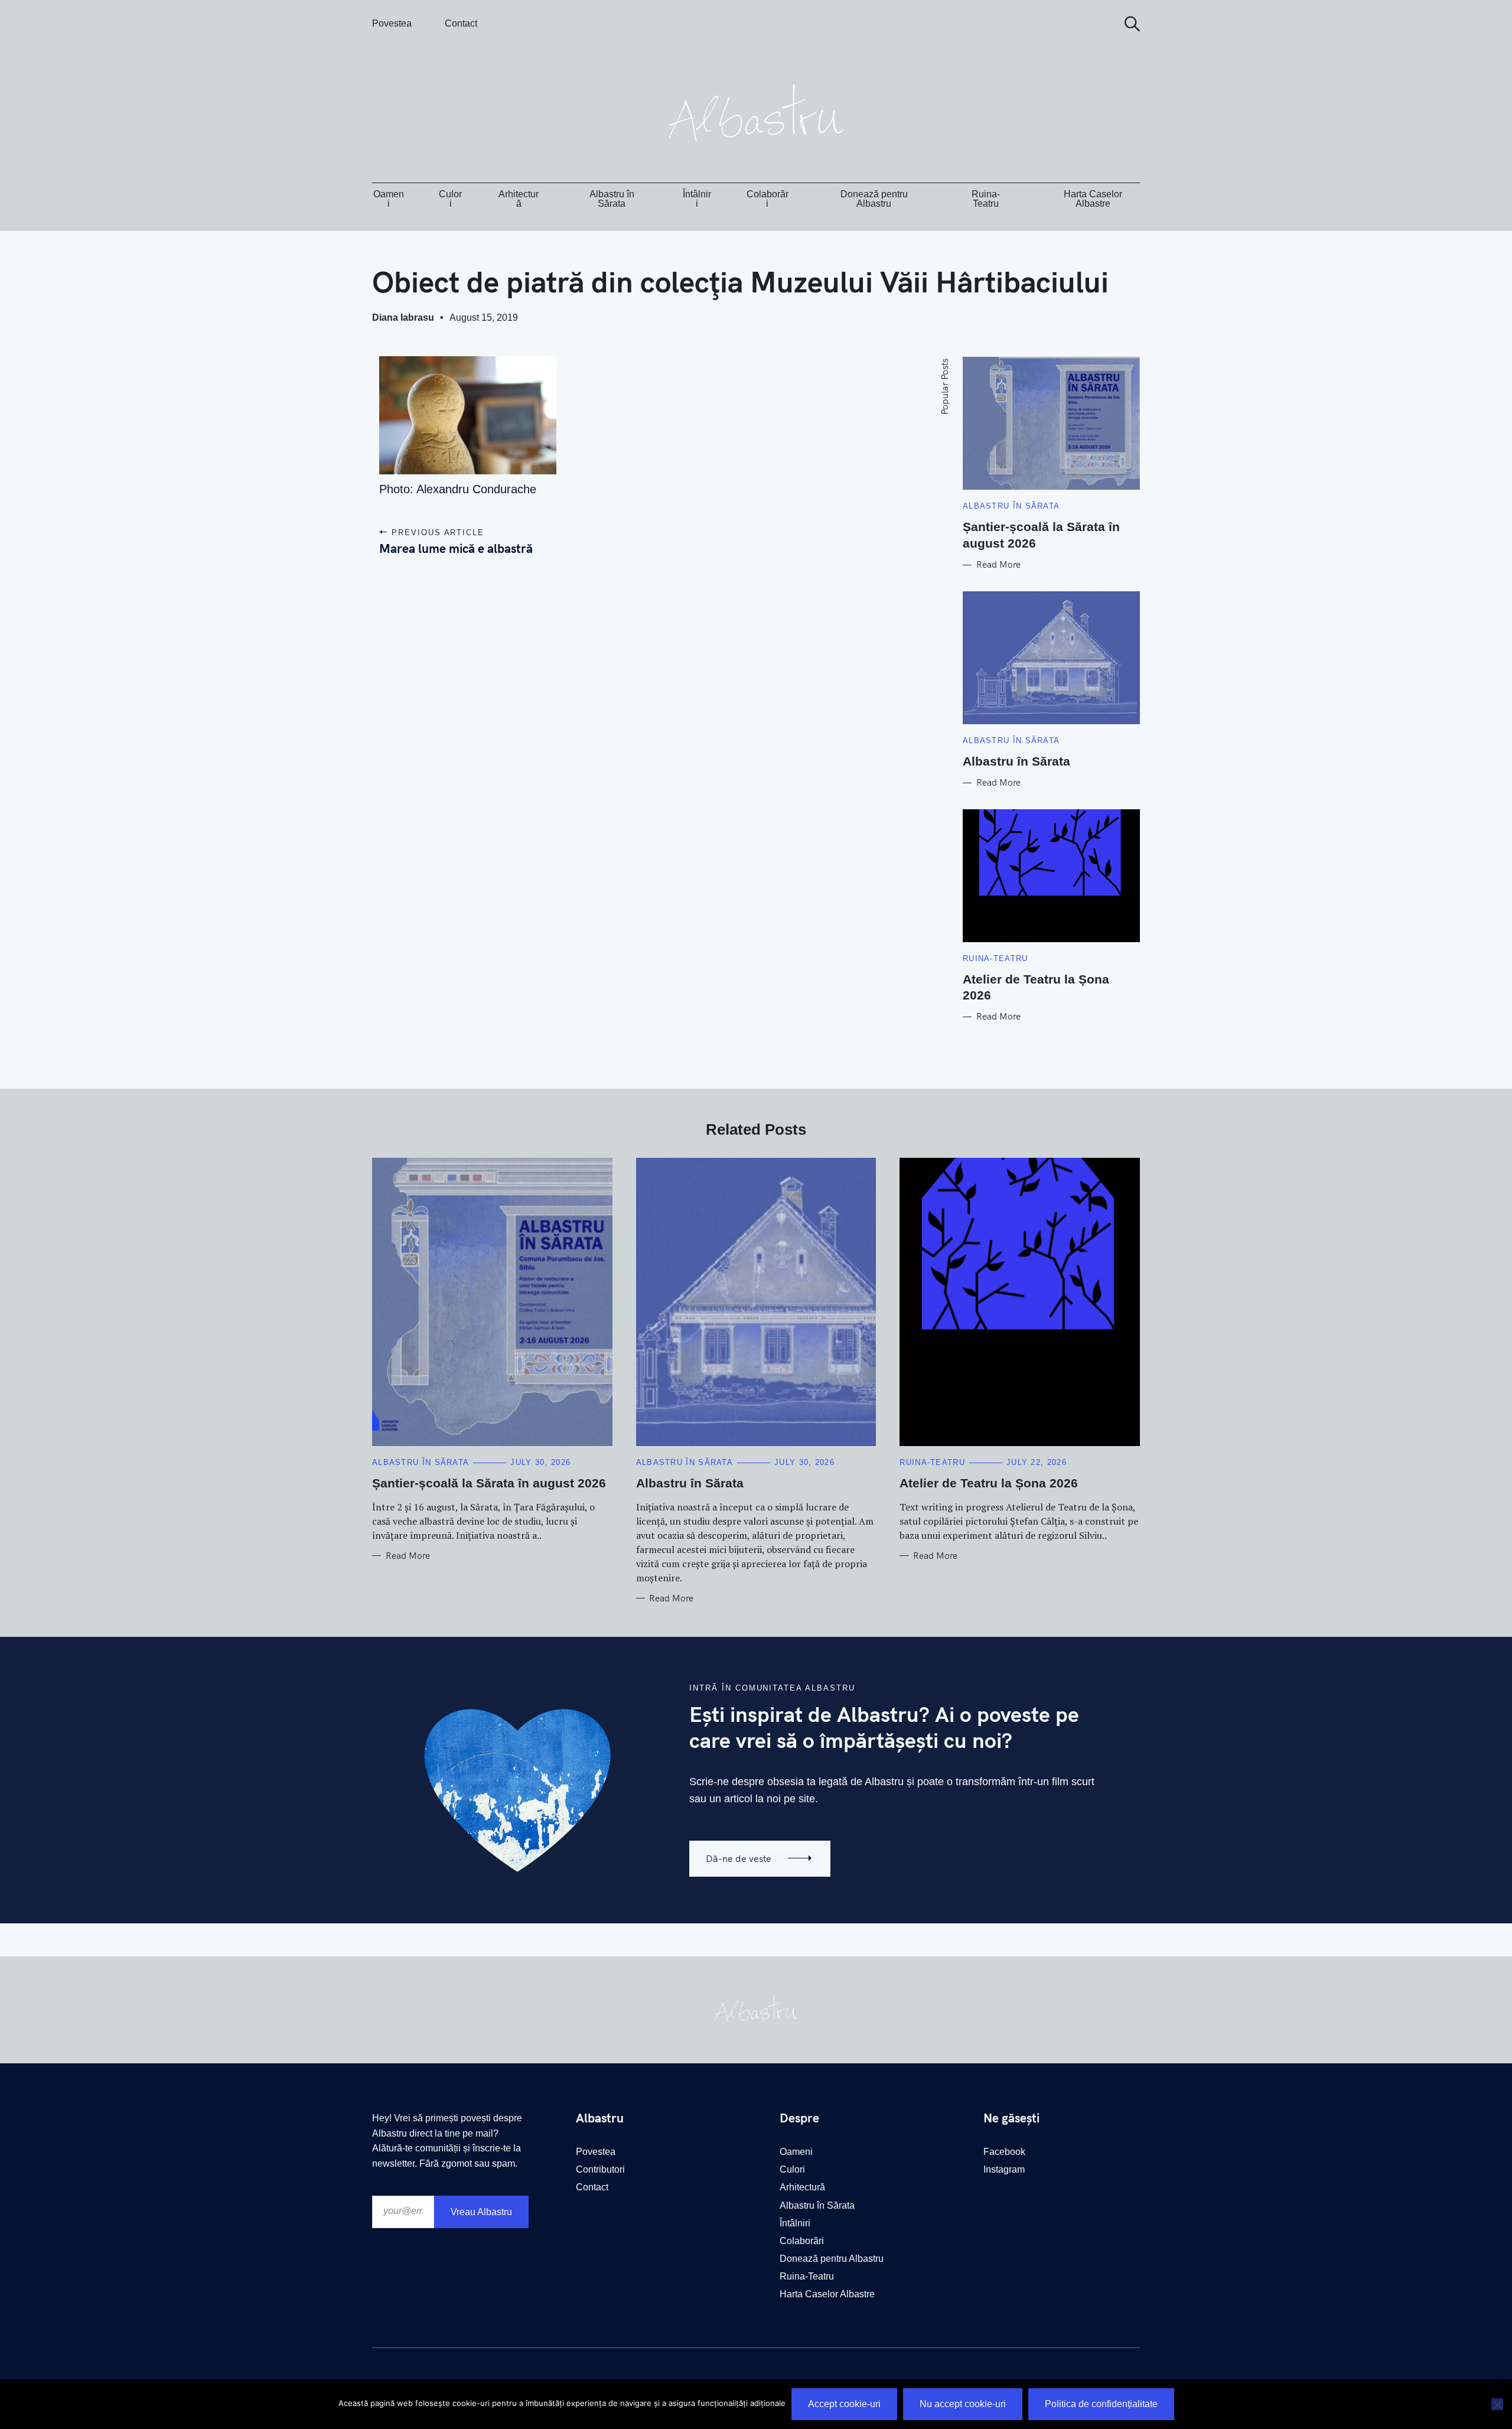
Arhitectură (519, 199)
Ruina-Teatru (986, 199)
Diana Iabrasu (403, 318)
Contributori (600, 2169)
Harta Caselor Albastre (1093, 199)
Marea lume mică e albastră (456, 548)
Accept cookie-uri (844, 2404)
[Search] (1128, 24)
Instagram (1004, 2169)
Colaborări (768, 199)
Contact (461, 23)
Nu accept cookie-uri (963, 2404)
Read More (998, 565)
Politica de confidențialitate (1101, 2404)
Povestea (392, 23)
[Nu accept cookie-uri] (1497, 2404)
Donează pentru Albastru (874, 199)
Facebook (1004, 2152)
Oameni (389, 199)
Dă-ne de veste (739, 1858)
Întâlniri (697, 199)
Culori (450, 199)
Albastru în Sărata (612, 199)
